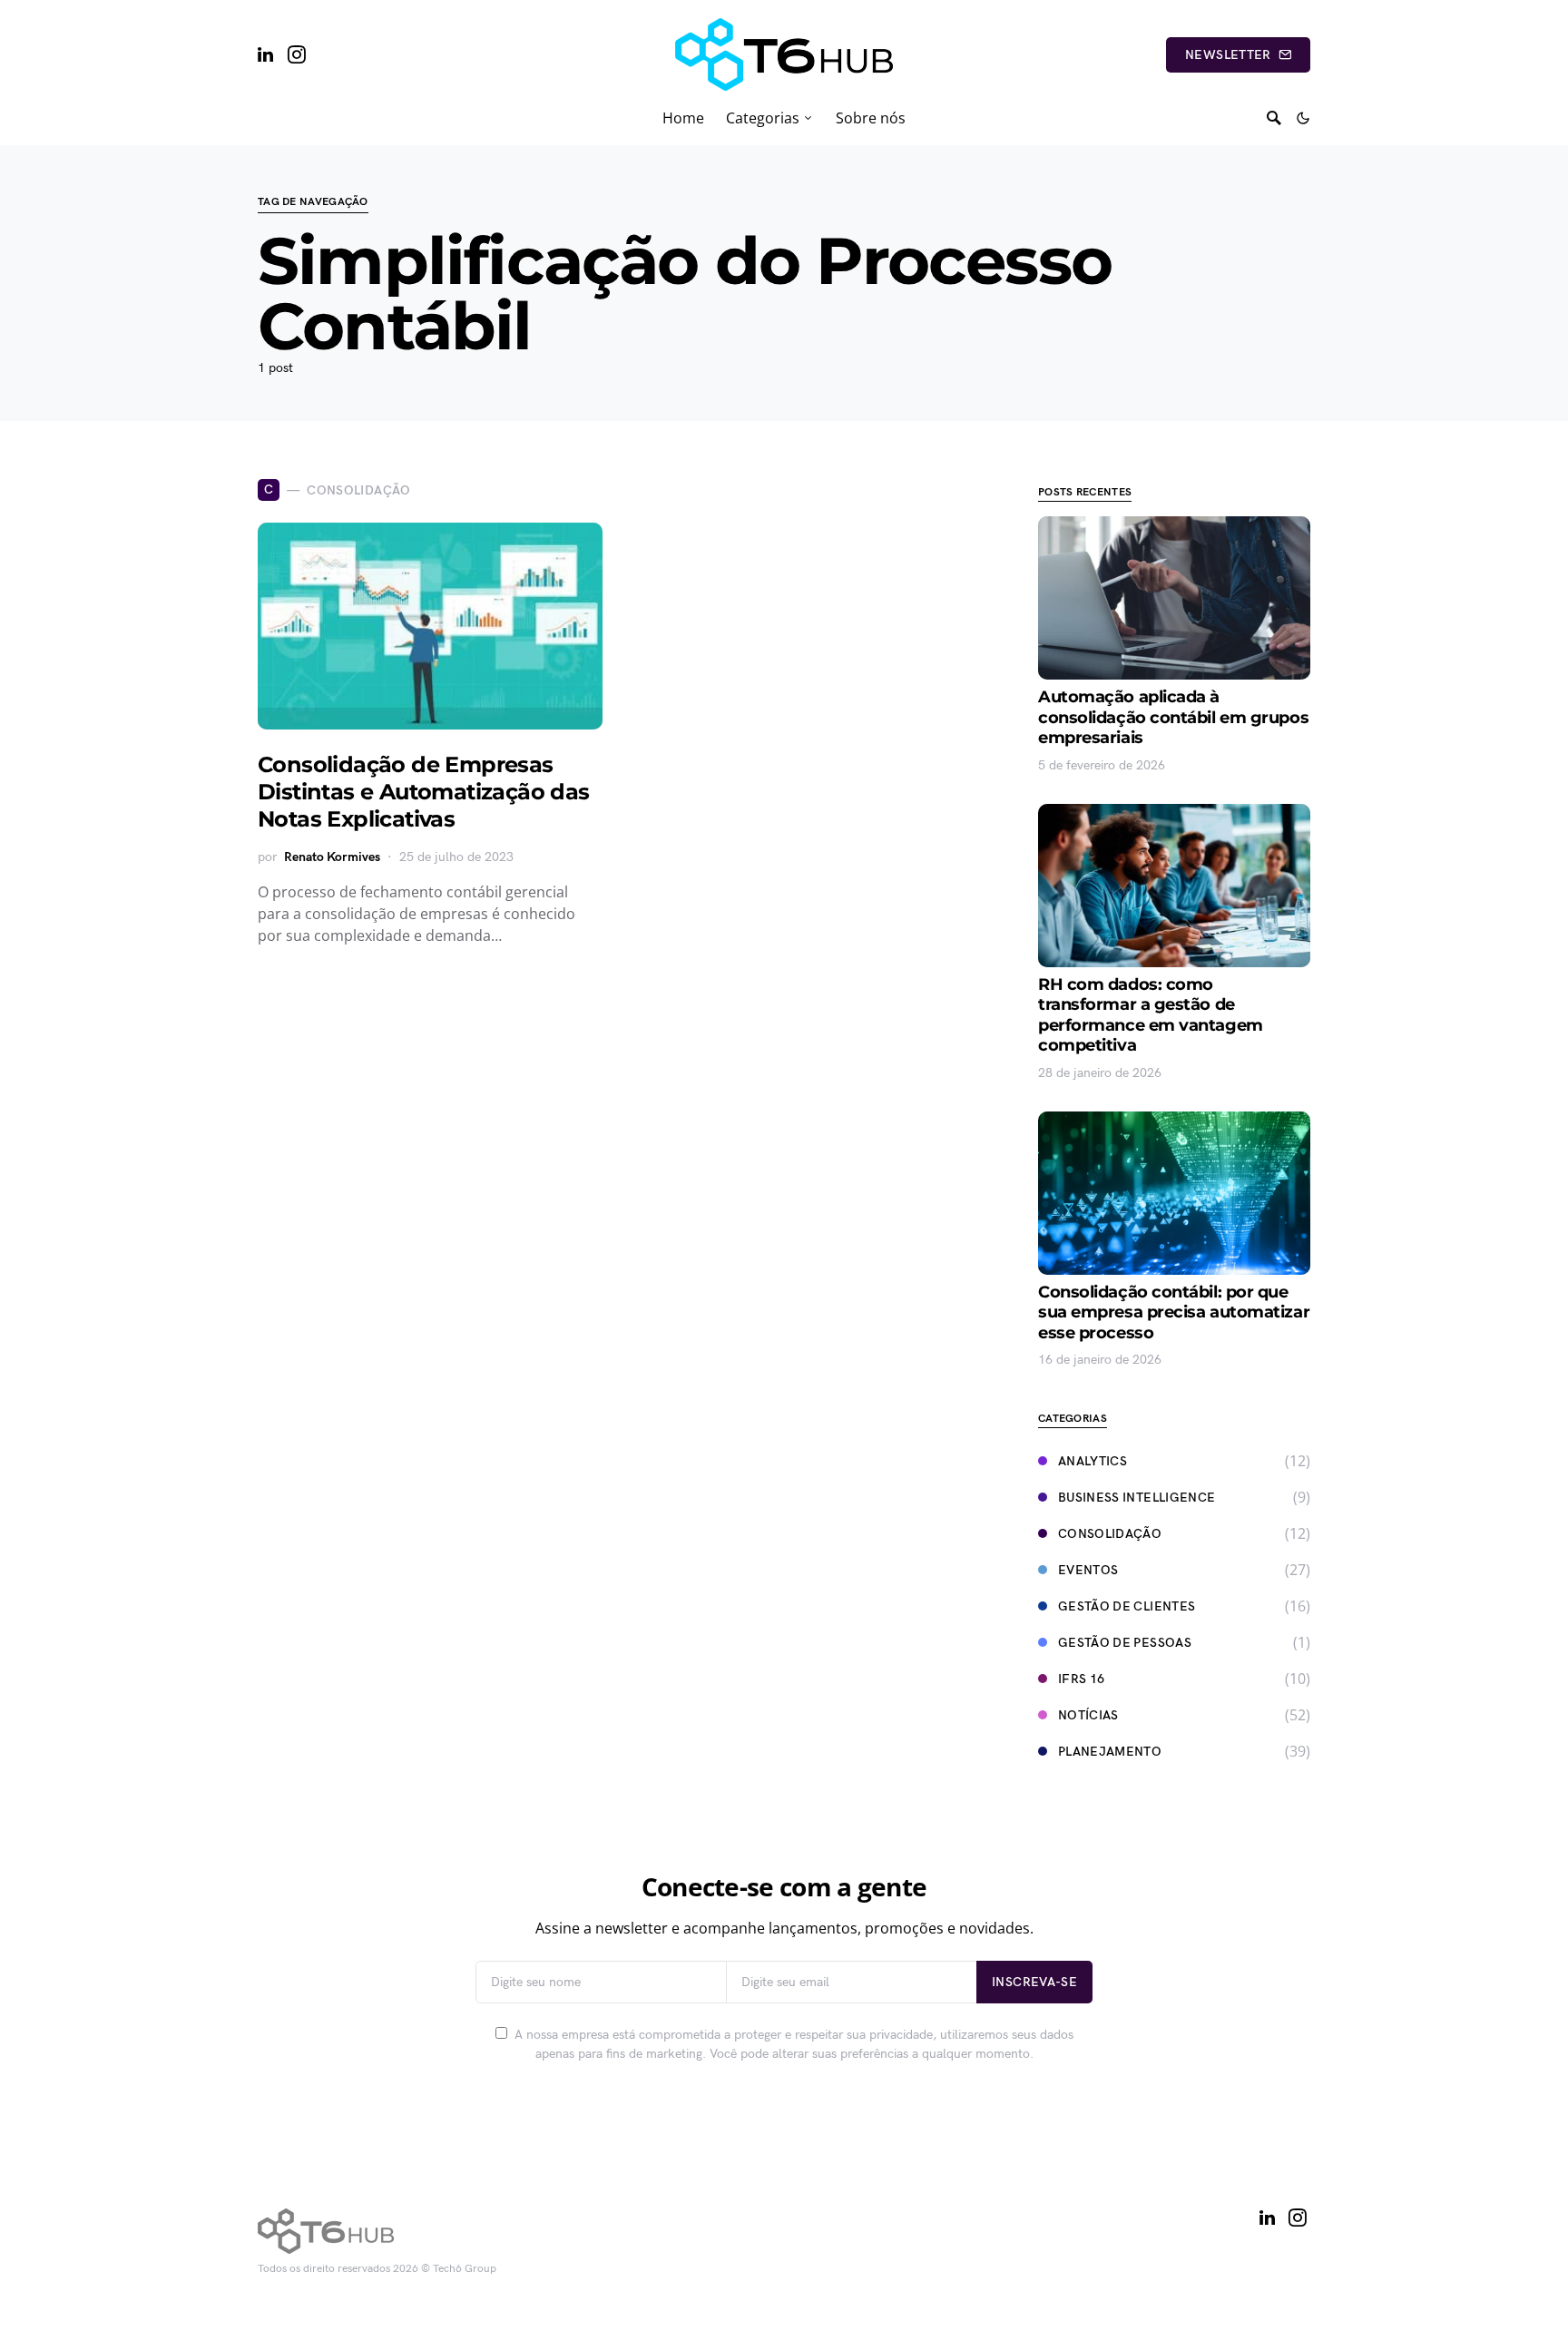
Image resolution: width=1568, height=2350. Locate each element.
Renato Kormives (332, 857)
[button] (1303, 118)
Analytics (1093, 1461)
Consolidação (1110, 1534)
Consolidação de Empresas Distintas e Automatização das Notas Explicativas (424, 792)
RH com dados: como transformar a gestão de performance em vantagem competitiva (1151, 1015)
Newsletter (1228, 55)
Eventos (1088, 1570)
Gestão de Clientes (1127, 1606)
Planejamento (1110, 1752)
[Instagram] (297, 54)
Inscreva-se (1034, 1982)
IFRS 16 (1081, 1679)
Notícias (1088, 1715)
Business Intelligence (1137, 1498)
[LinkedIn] (265, 54)
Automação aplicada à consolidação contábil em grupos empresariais (1173, 717)
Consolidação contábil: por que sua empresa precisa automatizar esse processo (1174, 1312)
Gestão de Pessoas (1125, 1643)
